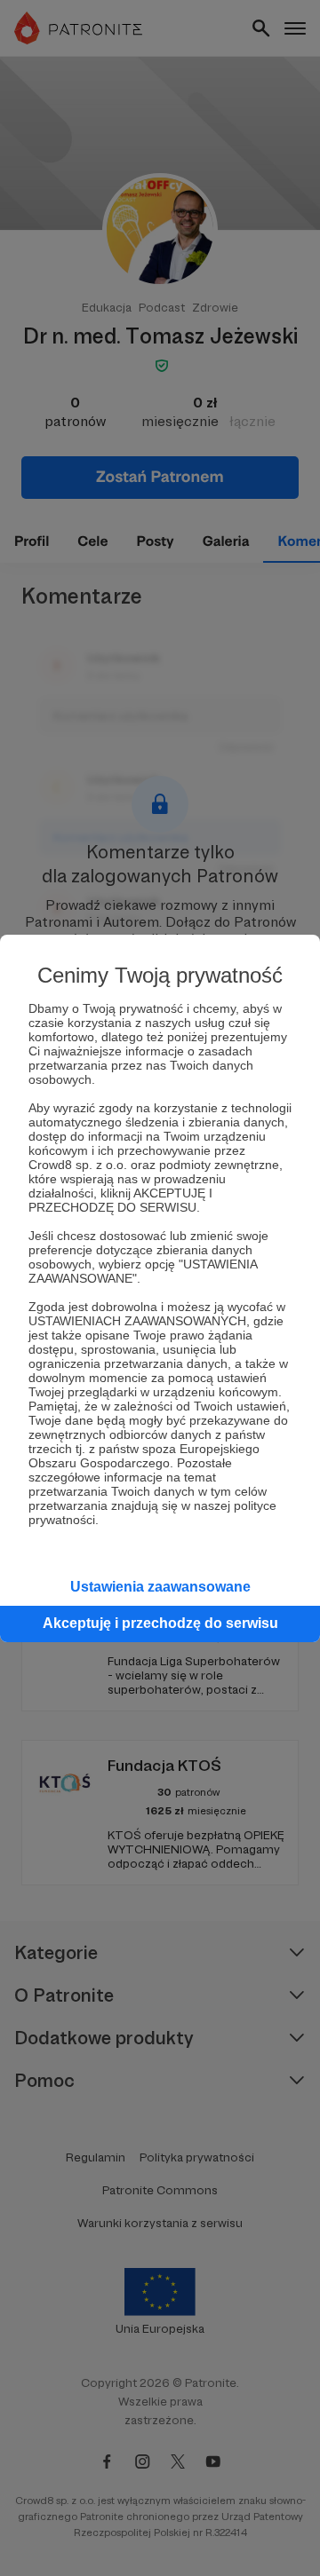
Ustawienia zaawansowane (160, 1587)
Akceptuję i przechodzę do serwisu (160, 1623)
